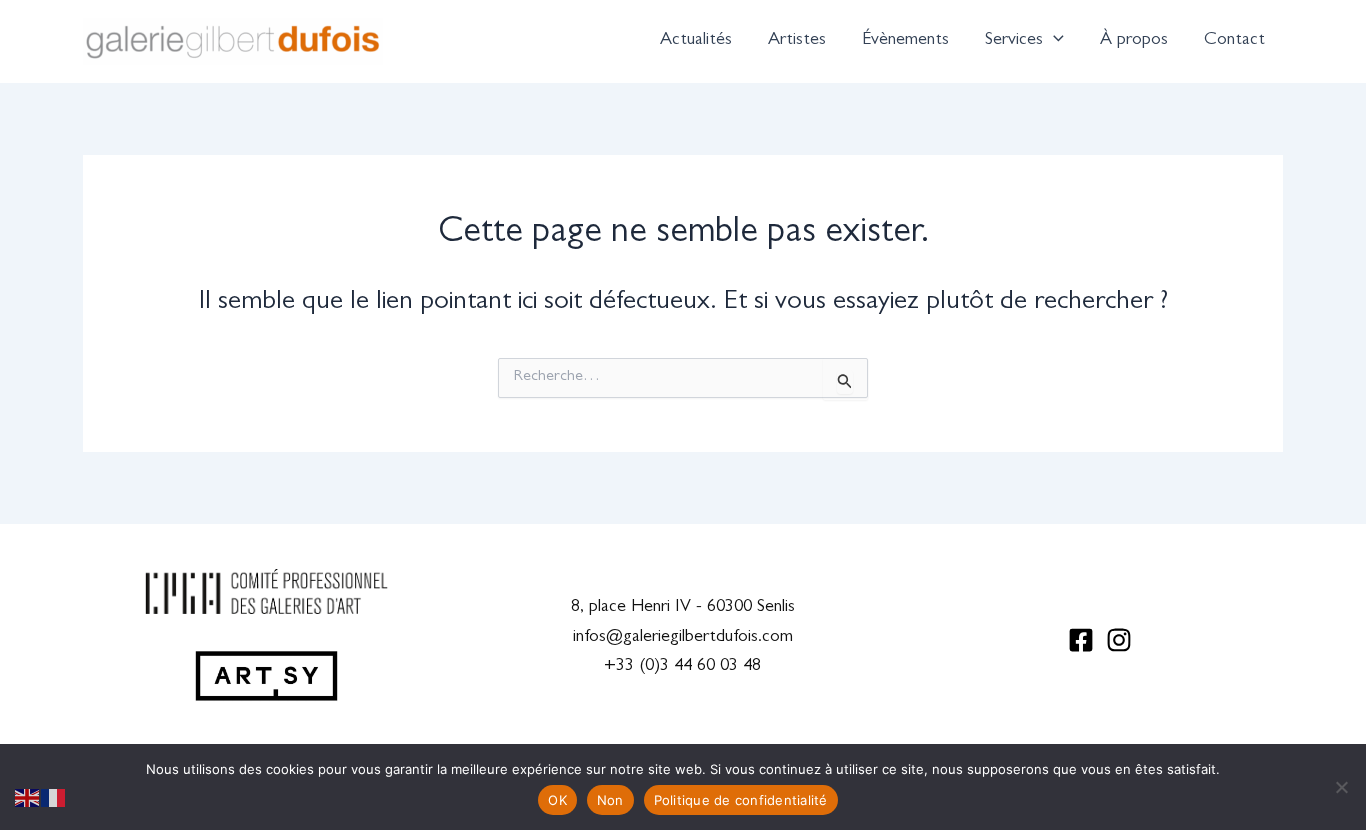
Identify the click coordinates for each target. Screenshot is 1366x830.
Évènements (905, 41)
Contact (1234, 41)
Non (610, 800)
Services (1014, 41)
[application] (1053, 41)
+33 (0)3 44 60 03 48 (682, 667)
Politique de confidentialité (741, 800)
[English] (28, 799)
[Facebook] (1081, 640)
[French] (54, 799)
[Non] (1341, 787)
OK (557, 800)
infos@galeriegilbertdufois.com (683, 638)
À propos (1134, 41)
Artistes (797, 41)
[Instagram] (1119, 640)
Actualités (696, 41)
